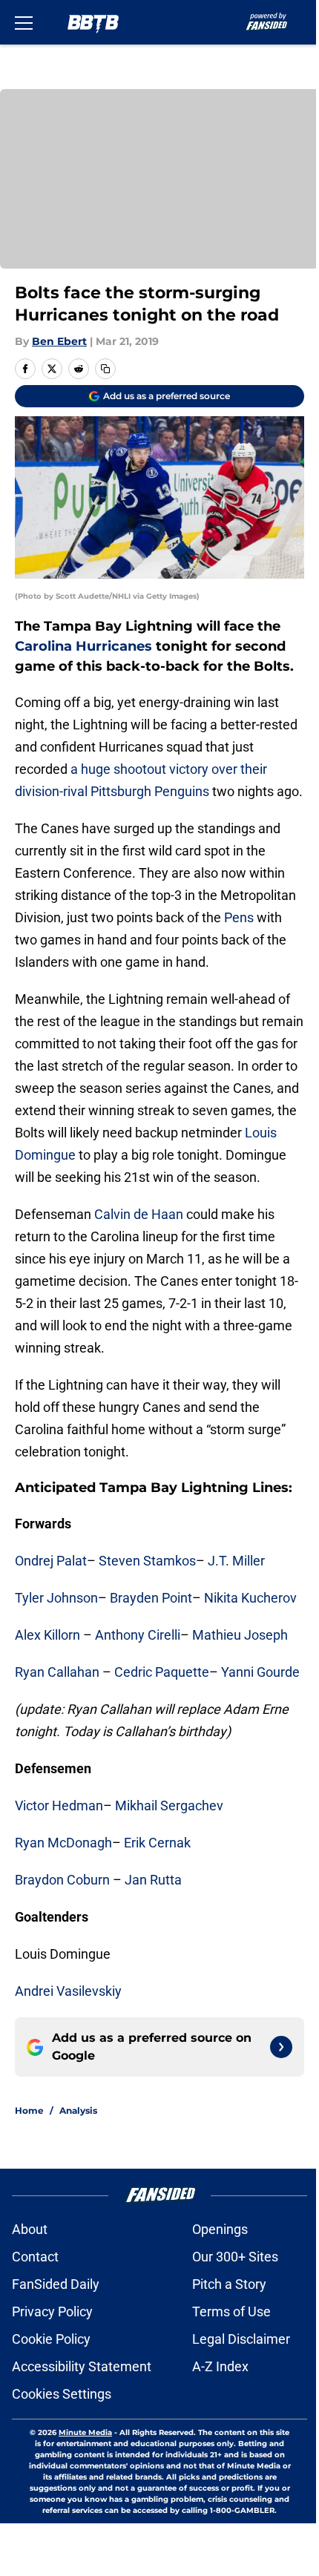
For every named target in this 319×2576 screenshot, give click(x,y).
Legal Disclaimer (241, 2339)
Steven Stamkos (147, 1561)
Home (29, 2110)
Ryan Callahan (57, 1672)
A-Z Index (220, 2366)
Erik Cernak (157, 1843)
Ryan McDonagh (63, 1843)
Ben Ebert (59, 341)
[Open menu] (24, 22)
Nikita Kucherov (250, 1598)
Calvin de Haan (139, 1214)
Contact (35, 2257)
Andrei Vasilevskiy (68, 1991)
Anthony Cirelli (138, 1635)
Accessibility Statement (82, 2366)
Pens (239, 917)
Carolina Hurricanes (83, 646)
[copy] (105, 369)
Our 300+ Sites (235, 2257)
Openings (220, 2229)
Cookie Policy (51, 2339)
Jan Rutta (153, 1880)
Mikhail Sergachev (169, 1805)
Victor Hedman (59, 1805)
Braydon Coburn (62, 1880)
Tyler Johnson (56, 1598)
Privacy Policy (52, 2311)
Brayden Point (151, 1598)
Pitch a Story (229, 2284)
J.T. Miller (236, 1561)
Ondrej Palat (51, 1561)
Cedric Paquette (162, 1672)
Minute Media (85, 2432)
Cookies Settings (62, 2394)
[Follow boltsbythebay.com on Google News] (281, 2047)
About (30, 2229)
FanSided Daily (56, 2284)
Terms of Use (231, 2311)
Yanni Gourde (260, 1672)
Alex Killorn (47, 1635)
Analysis (78, 2110)
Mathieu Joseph (240, 1635)
